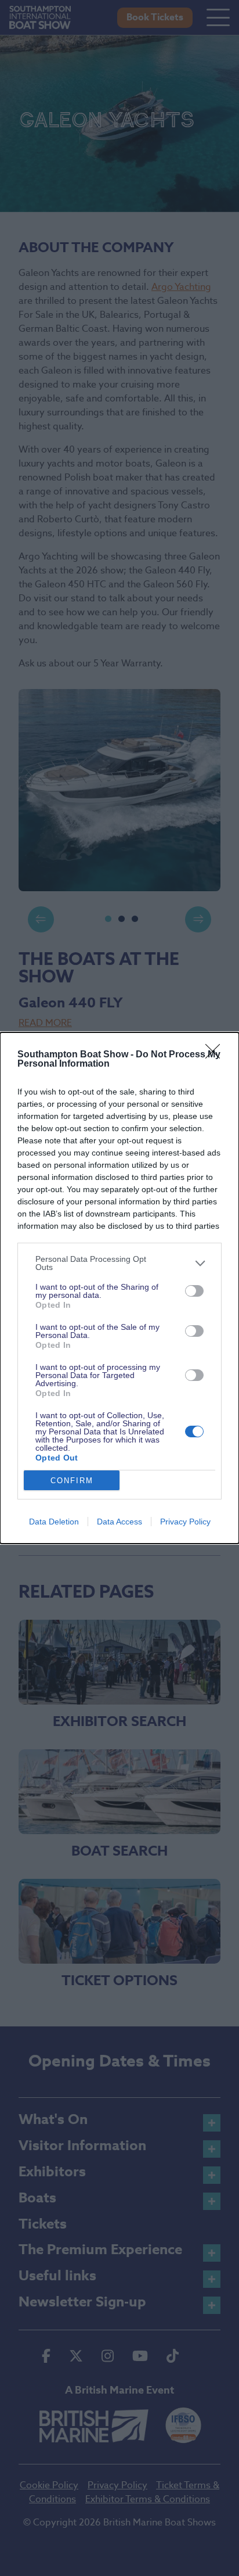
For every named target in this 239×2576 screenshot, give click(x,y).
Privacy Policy (185, 1522)
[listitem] (119, 1263)
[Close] (216, 1055)
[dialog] (119, 1288)
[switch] (194, 1291)
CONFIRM (72, 1481)
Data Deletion (54, 1522)
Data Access (119, 1522)
